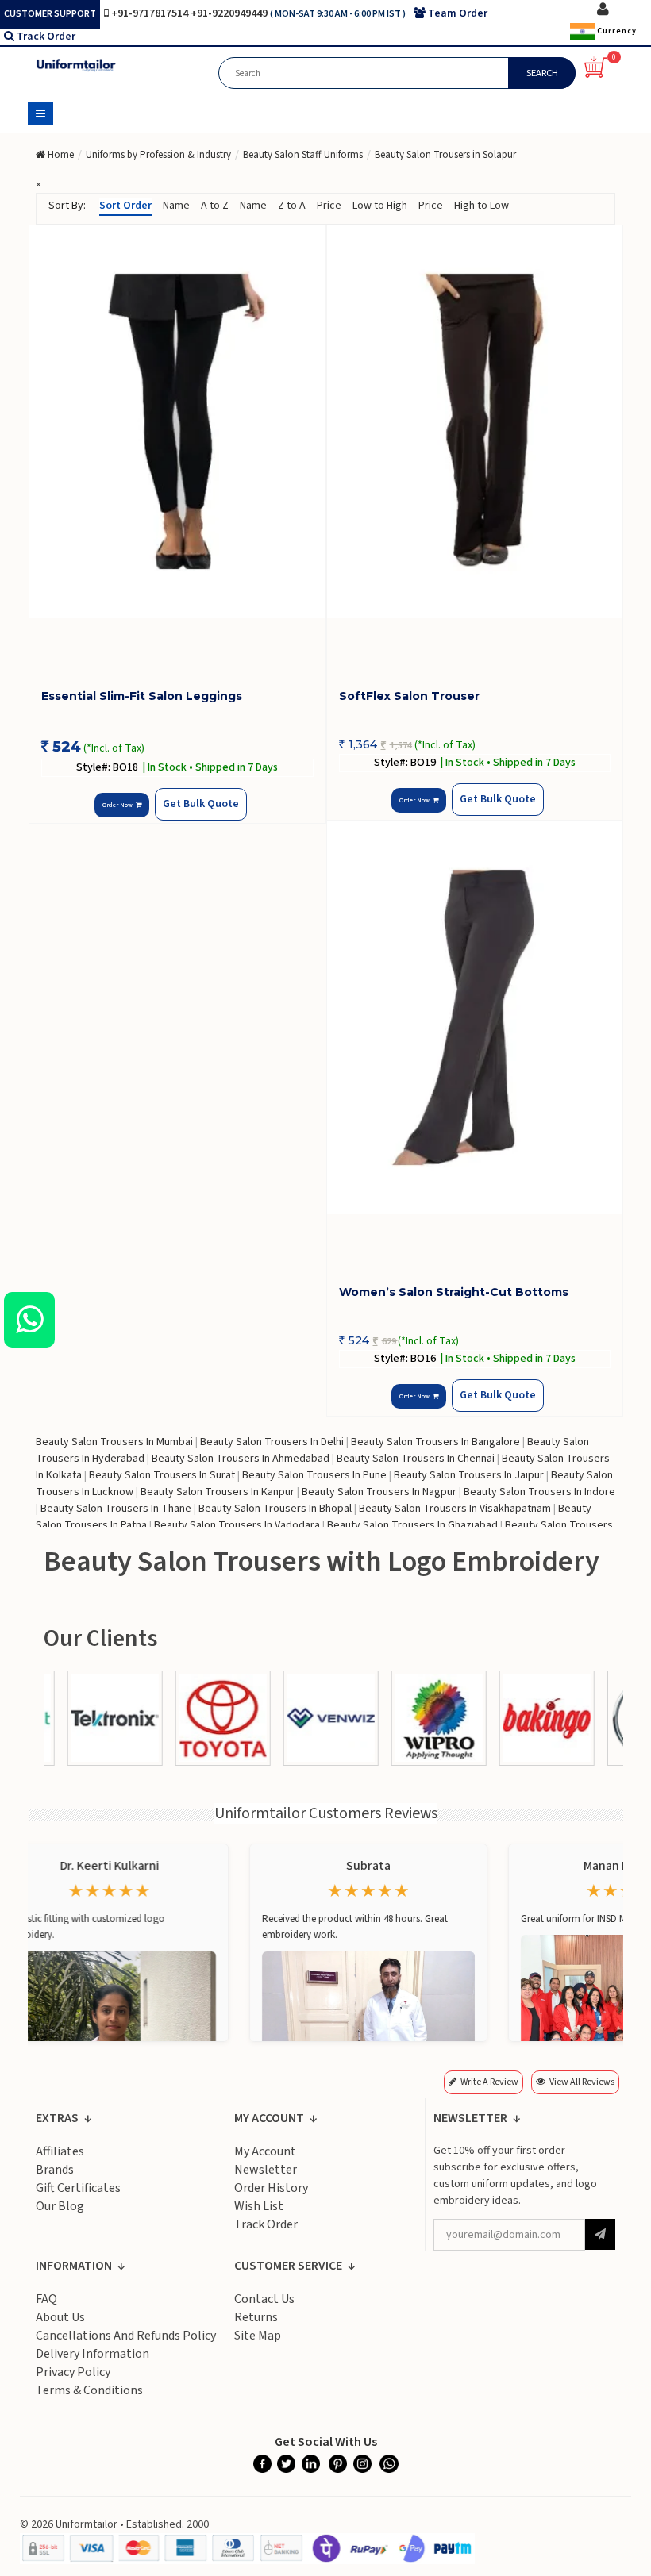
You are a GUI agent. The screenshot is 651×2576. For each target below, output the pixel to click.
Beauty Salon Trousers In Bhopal (275, 1509)
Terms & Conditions (89, 2390)
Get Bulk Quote (201, 804)
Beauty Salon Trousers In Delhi (272, 1442)
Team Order (458, 13)
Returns (256, 2317)
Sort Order (125, 206)
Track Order (46, 37)
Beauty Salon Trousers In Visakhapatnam (455, 1509)
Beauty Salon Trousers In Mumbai (114, 1442)
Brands (55, 2170)
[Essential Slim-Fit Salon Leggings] (177, 422)
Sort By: (67, 206)
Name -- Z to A (273, 206)
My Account (265, 2151)
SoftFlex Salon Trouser (409, 696)
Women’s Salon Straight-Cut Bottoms (454, 1292)
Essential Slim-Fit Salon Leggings (142, 696)
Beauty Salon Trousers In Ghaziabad (412, 1525)
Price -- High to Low (464, 206)
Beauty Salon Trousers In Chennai (416, 1459)
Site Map (258, 2336)
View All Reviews (582, 2082)
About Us (60, 2317)
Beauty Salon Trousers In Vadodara (237, 1525)
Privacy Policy (73, 2372)
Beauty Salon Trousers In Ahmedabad (241, 1459)
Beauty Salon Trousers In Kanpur (218, 1492)
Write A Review (489, 2082)
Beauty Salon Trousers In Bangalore (435, 1442)
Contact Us (264, 2299)
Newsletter (266, 2170)
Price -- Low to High (362, 206)
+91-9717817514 (151, 13)
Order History (271, 2188)
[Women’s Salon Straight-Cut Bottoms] (475, 1018)
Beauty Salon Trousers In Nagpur (379, 1492)
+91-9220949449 (230, 13)
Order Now (119, 805)
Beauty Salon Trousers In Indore (539, 1492)
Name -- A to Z (196, 206)
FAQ (46, 2299)
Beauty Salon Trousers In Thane (116, 1509)
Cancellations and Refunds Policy (126, 2336)
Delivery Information (92, 2354)
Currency (616, 31)
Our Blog (60, 2206)
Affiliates (60, 2151)
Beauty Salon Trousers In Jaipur (469, 1475)
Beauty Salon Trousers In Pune (314, 1475)
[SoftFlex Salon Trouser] (475, 422)
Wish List (259, 2206)
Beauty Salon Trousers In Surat (162, 1475)
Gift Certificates (78, 2188)
